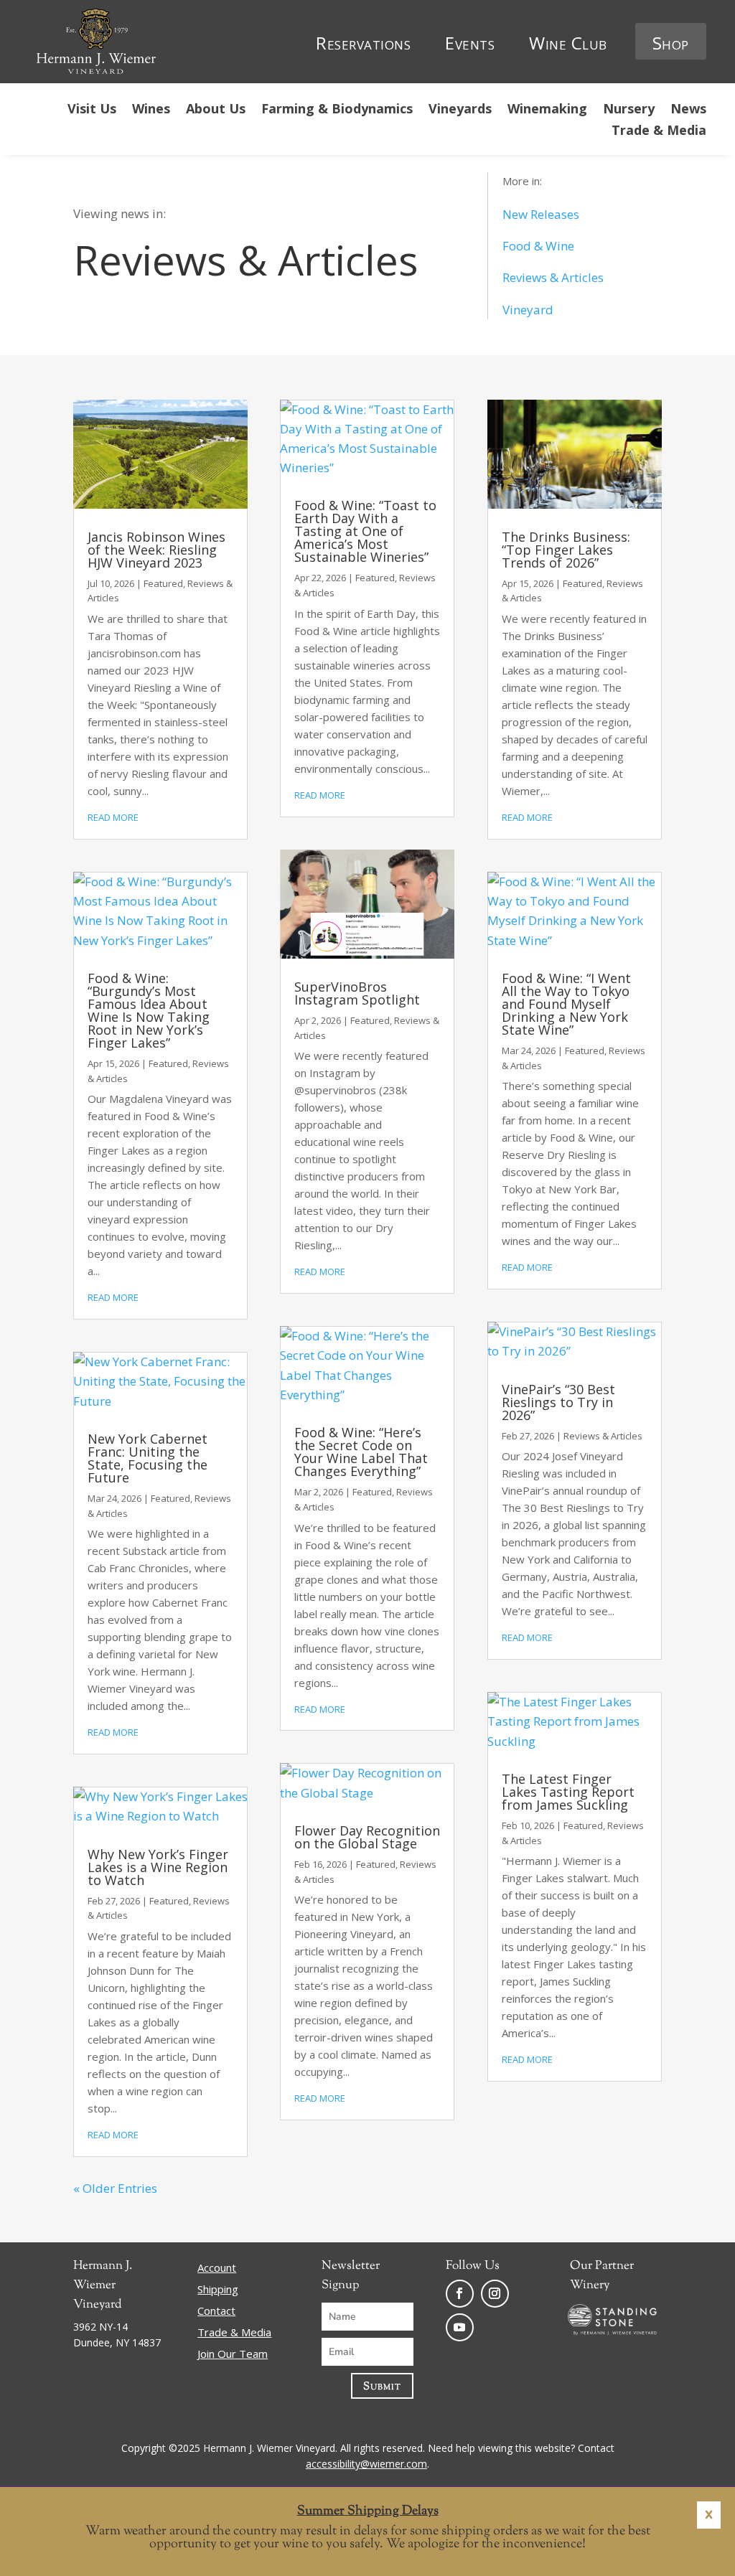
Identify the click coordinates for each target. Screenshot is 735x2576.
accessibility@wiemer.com (366, 2464)
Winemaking (547, 110)
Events (470, 43)
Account (217, 2269)
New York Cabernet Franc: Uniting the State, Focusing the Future (148, 1458)
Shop (671, 43)
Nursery (629, 110)
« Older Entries (115, 2188)
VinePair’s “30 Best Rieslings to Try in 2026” (558, 1402)
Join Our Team (233, 2355)
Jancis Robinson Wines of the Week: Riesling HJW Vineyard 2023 (156, 550)
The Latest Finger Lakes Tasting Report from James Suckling (568, 1792)
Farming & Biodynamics (337, 110)
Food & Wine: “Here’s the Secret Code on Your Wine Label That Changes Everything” (361, 1452)
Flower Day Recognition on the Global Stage (367, 1837)
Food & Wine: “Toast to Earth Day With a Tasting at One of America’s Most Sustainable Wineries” (365, 531)
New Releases (541, 214)
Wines (151, 110)
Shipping (218, 2290)
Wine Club (568, 43)
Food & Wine (538, 246)
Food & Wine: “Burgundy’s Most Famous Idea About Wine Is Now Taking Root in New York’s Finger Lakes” (149, 1010)
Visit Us (92, 110)
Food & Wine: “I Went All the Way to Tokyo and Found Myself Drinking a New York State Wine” (566, 1004)
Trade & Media (659, 132)
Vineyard (528, 310)
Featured (163, 583)
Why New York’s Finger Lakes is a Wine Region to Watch (158, 1867)
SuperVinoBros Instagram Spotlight (357, 993)
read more (113, 817)
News (688, 110)
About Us (216, 110)
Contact (216, 2312)
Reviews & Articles (553, 277)
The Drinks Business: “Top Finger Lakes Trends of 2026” (566, 550)
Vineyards (460, 110)
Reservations (363, 43)
